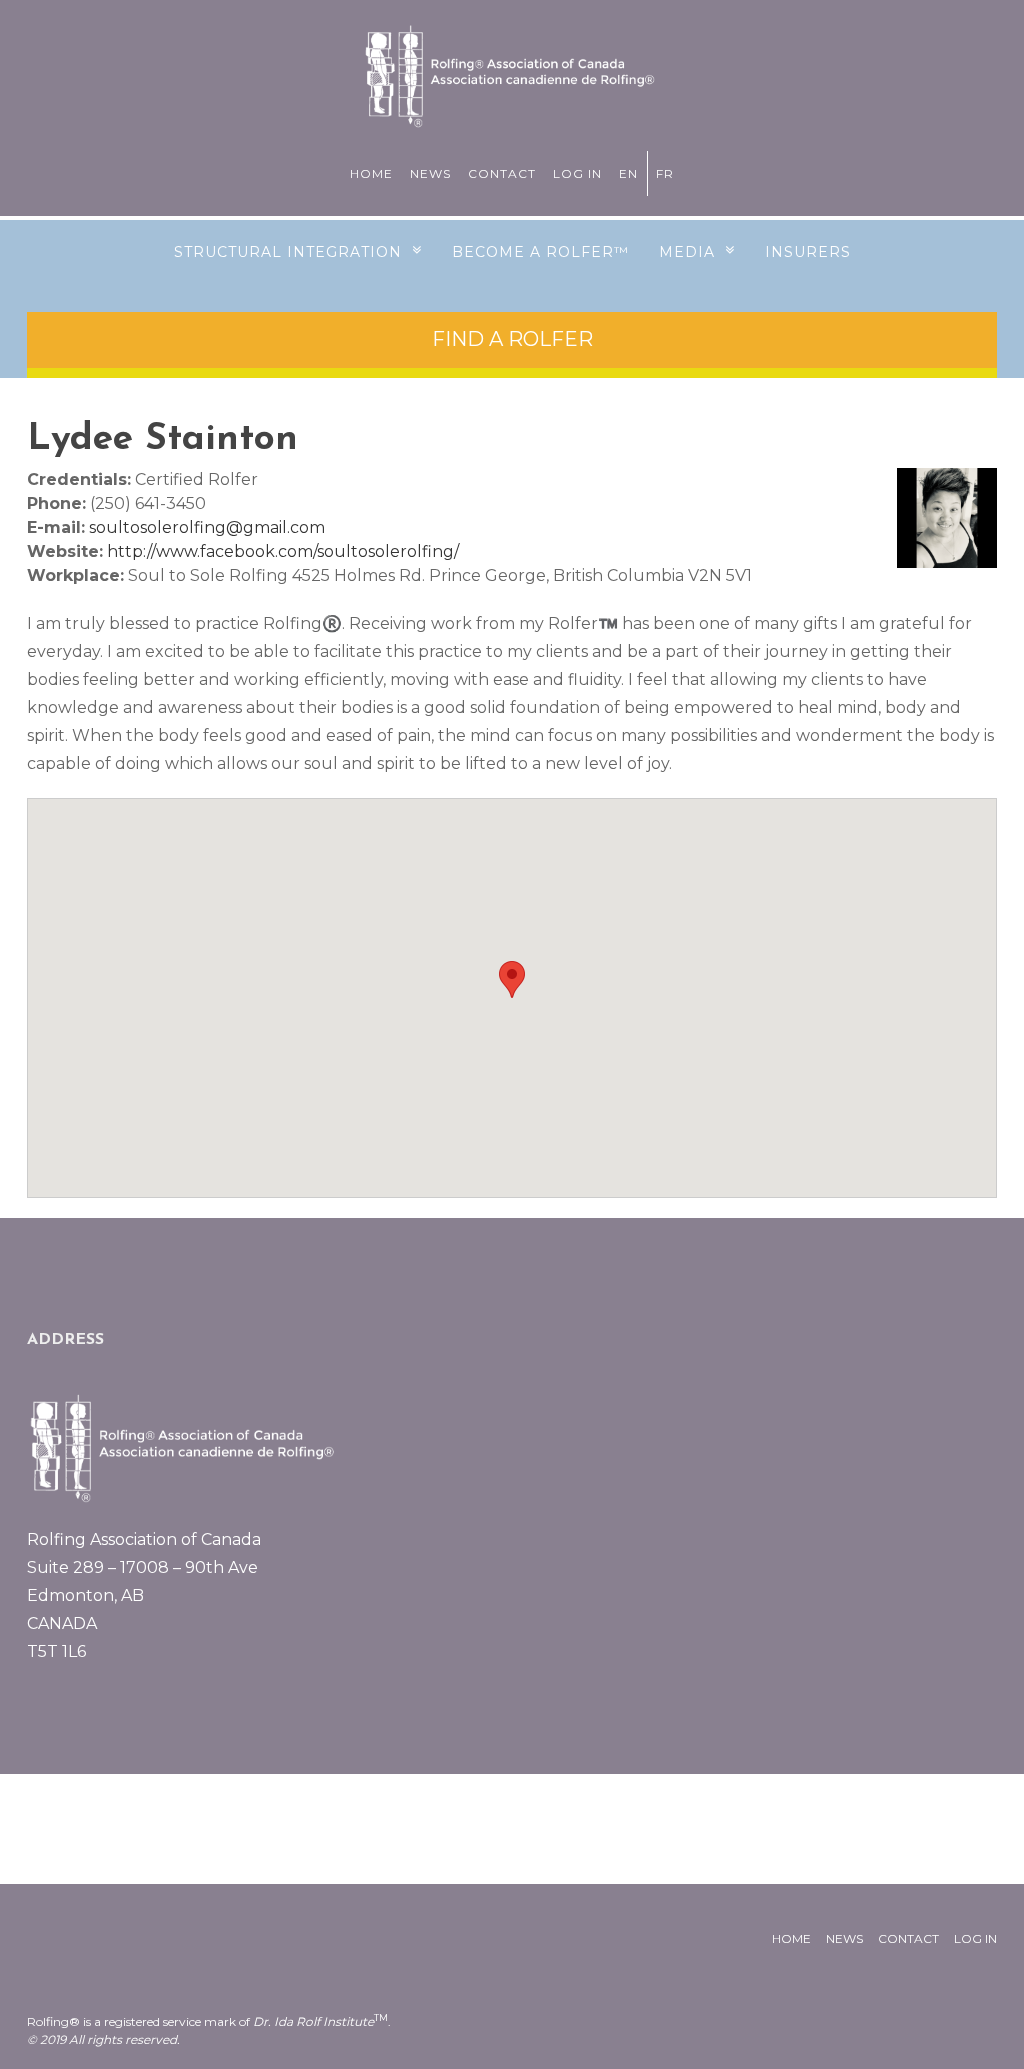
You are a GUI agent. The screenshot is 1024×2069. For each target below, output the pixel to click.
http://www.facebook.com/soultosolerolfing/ (283, 551)
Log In (577, 173)
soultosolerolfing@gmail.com (207, 527)
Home (371, 173)
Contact (502, 173)
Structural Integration (288, 252)
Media (687, 252)
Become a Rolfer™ (540, 252)
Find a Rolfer (512, 339)
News (430, 173)
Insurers (808, 252)
